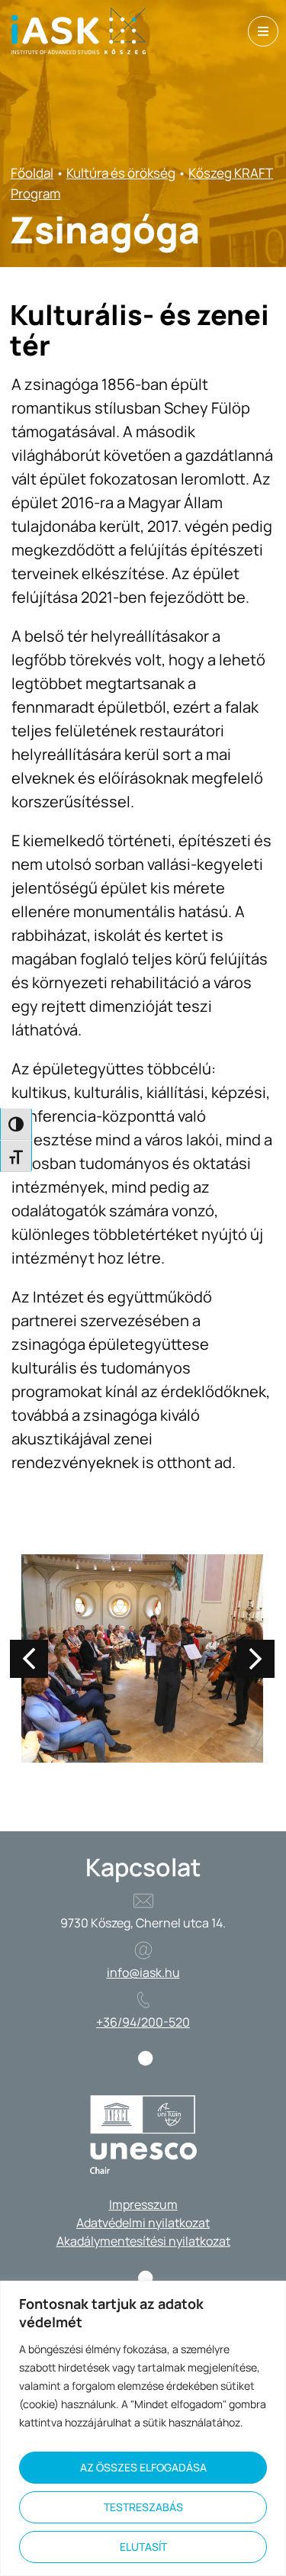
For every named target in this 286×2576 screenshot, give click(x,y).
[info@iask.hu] (143, 1950)
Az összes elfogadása (143, 2467)
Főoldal (32, 173)
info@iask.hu (143, 1972)
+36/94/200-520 (143, 2022)
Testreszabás (143, 2507)
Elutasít (143, 2547)
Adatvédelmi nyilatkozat (143, 2223)
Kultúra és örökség (121, 173)
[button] (255, 1659)
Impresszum (143, 2204)
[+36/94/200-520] (143, 2000)
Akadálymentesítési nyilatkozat (143, 2241)
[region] (143, 2428)
